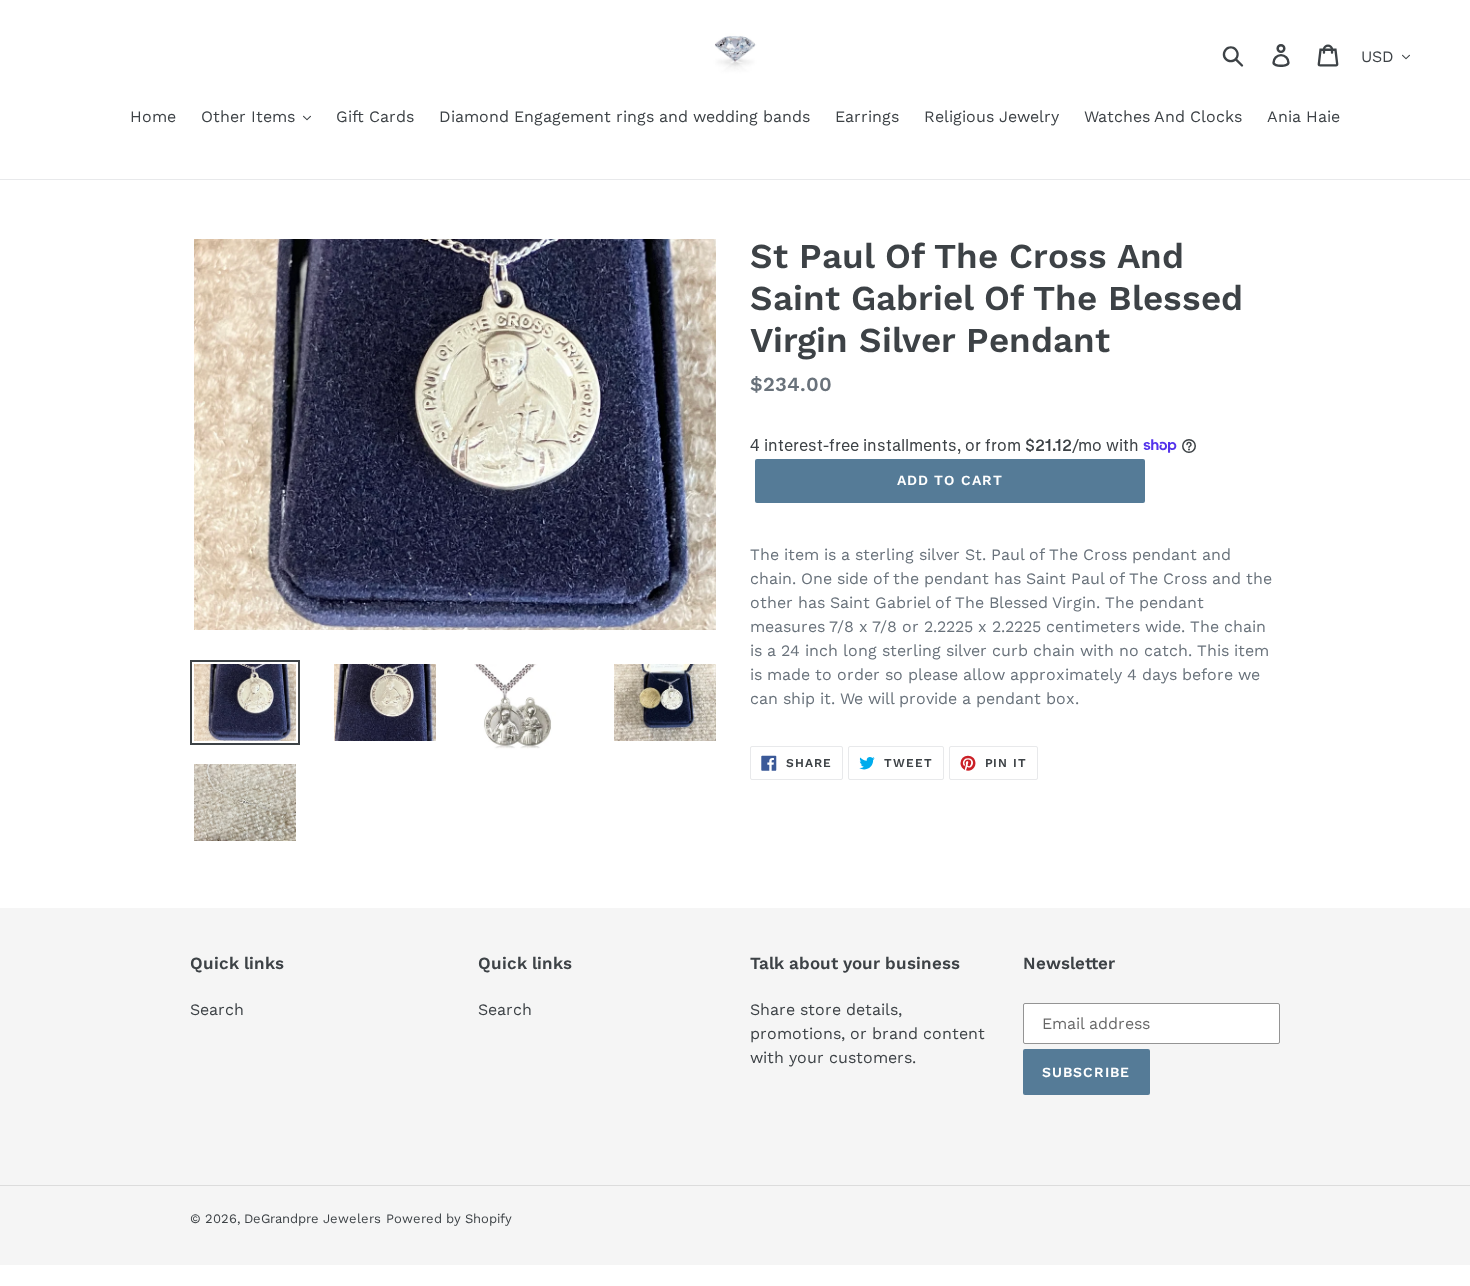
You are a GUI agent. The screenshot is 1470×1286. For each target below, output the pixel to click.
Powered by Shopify (449, 1218)
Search (217, 1009)
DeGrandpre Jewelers (312, 1218)
